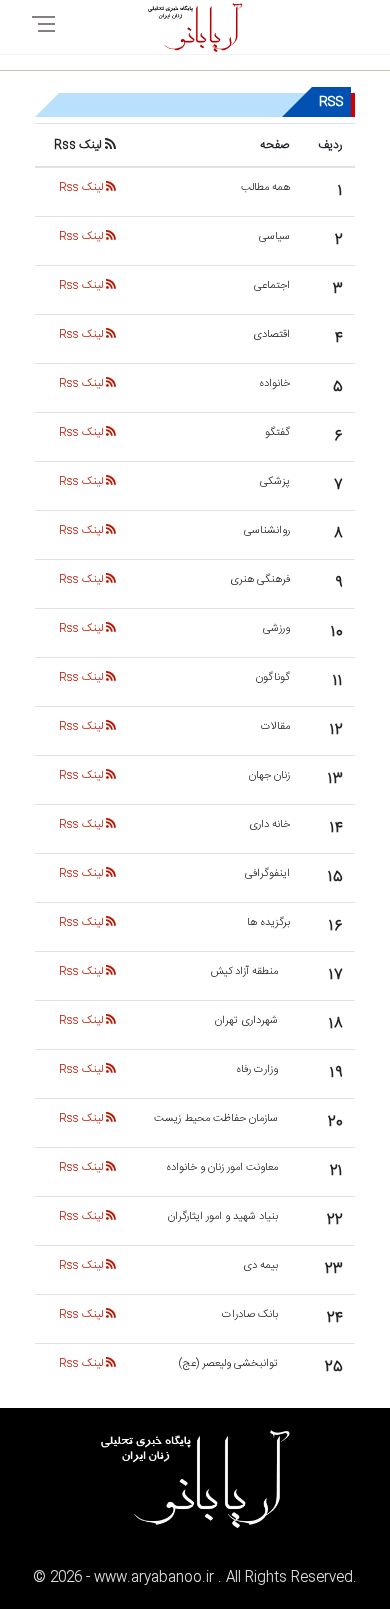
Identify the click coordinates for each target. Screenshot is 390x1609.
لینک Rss (82, 188)
